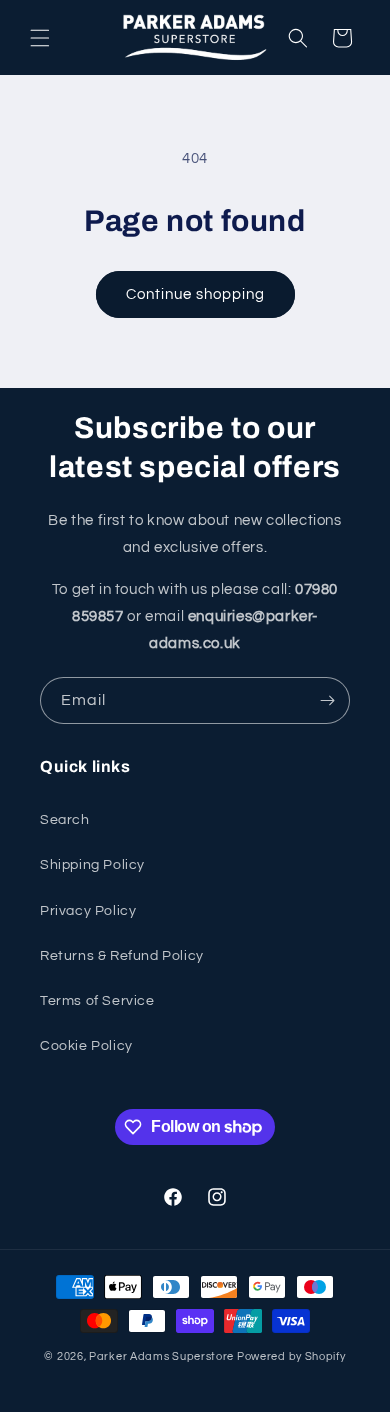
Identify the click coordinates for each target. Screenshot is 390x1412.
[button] (40, 38)
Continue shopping (195, 294)
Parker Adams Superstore (161, 1356)
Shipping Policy (92, 865)
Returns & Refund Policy (122, 956)
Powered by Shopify (291, 1356)
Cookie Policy (86, 1046)
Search (65, 820)
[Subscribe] (327, 700)
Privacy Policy (88, 911)
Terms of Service (97, 1001)
